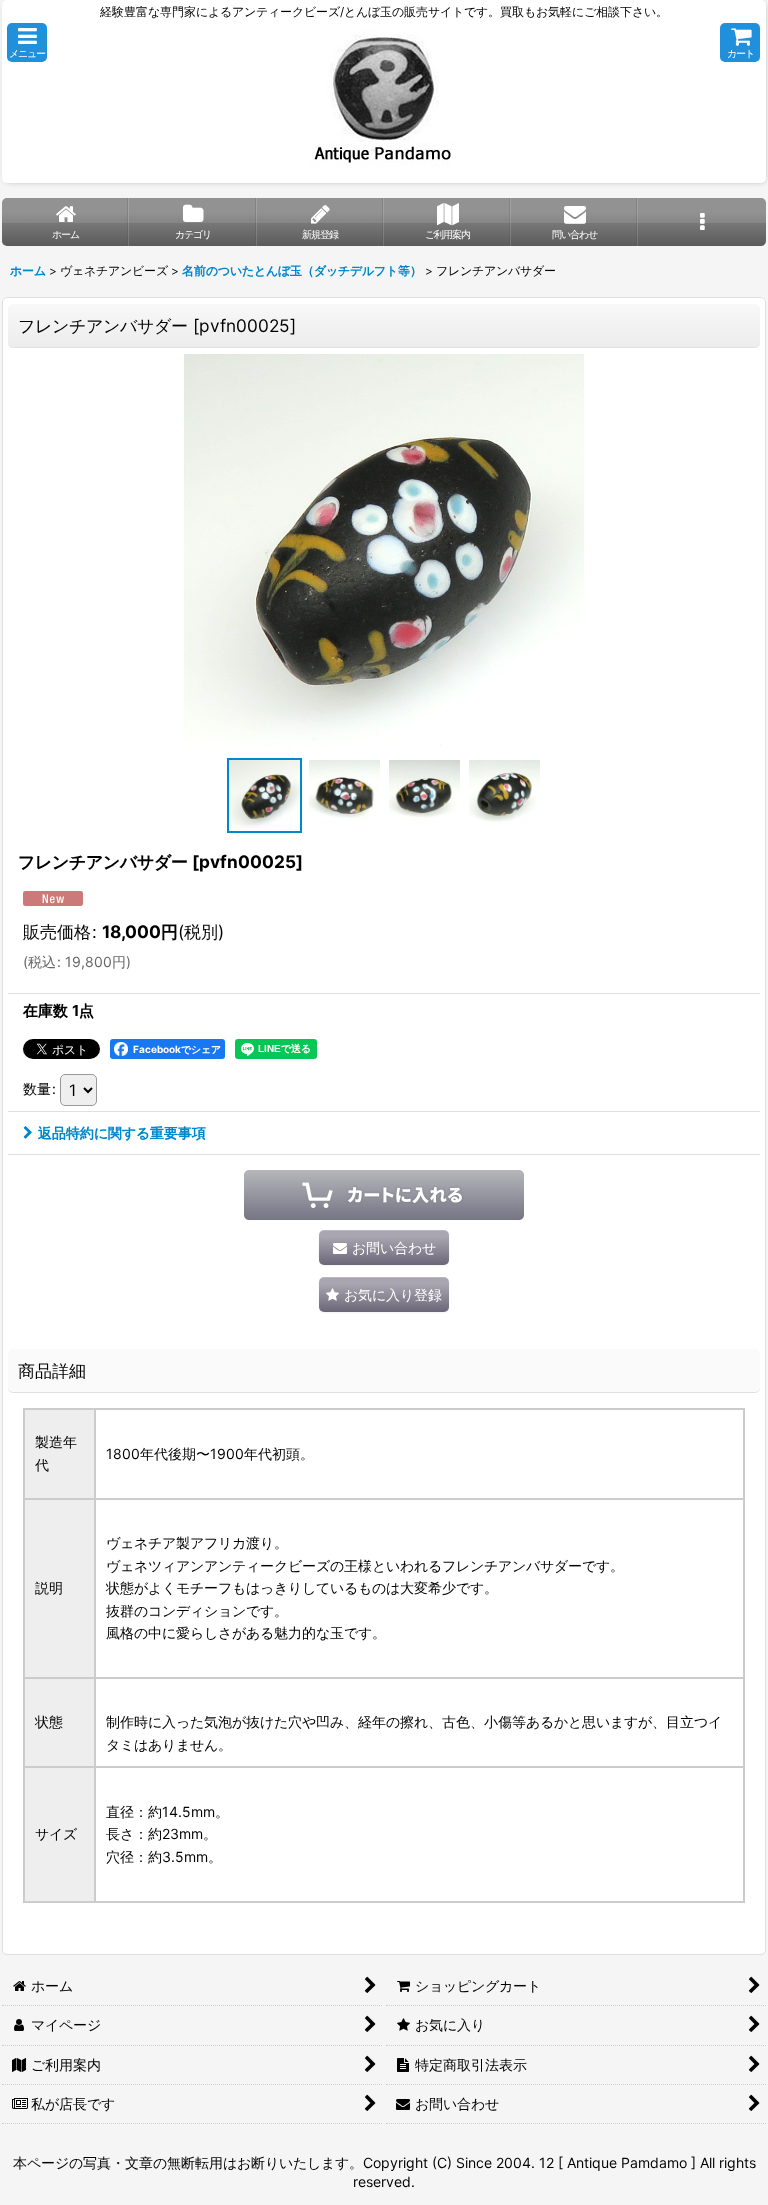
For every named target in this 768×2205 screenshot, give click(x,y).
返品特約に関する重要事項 (122, 1132)
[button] (27, 42)
